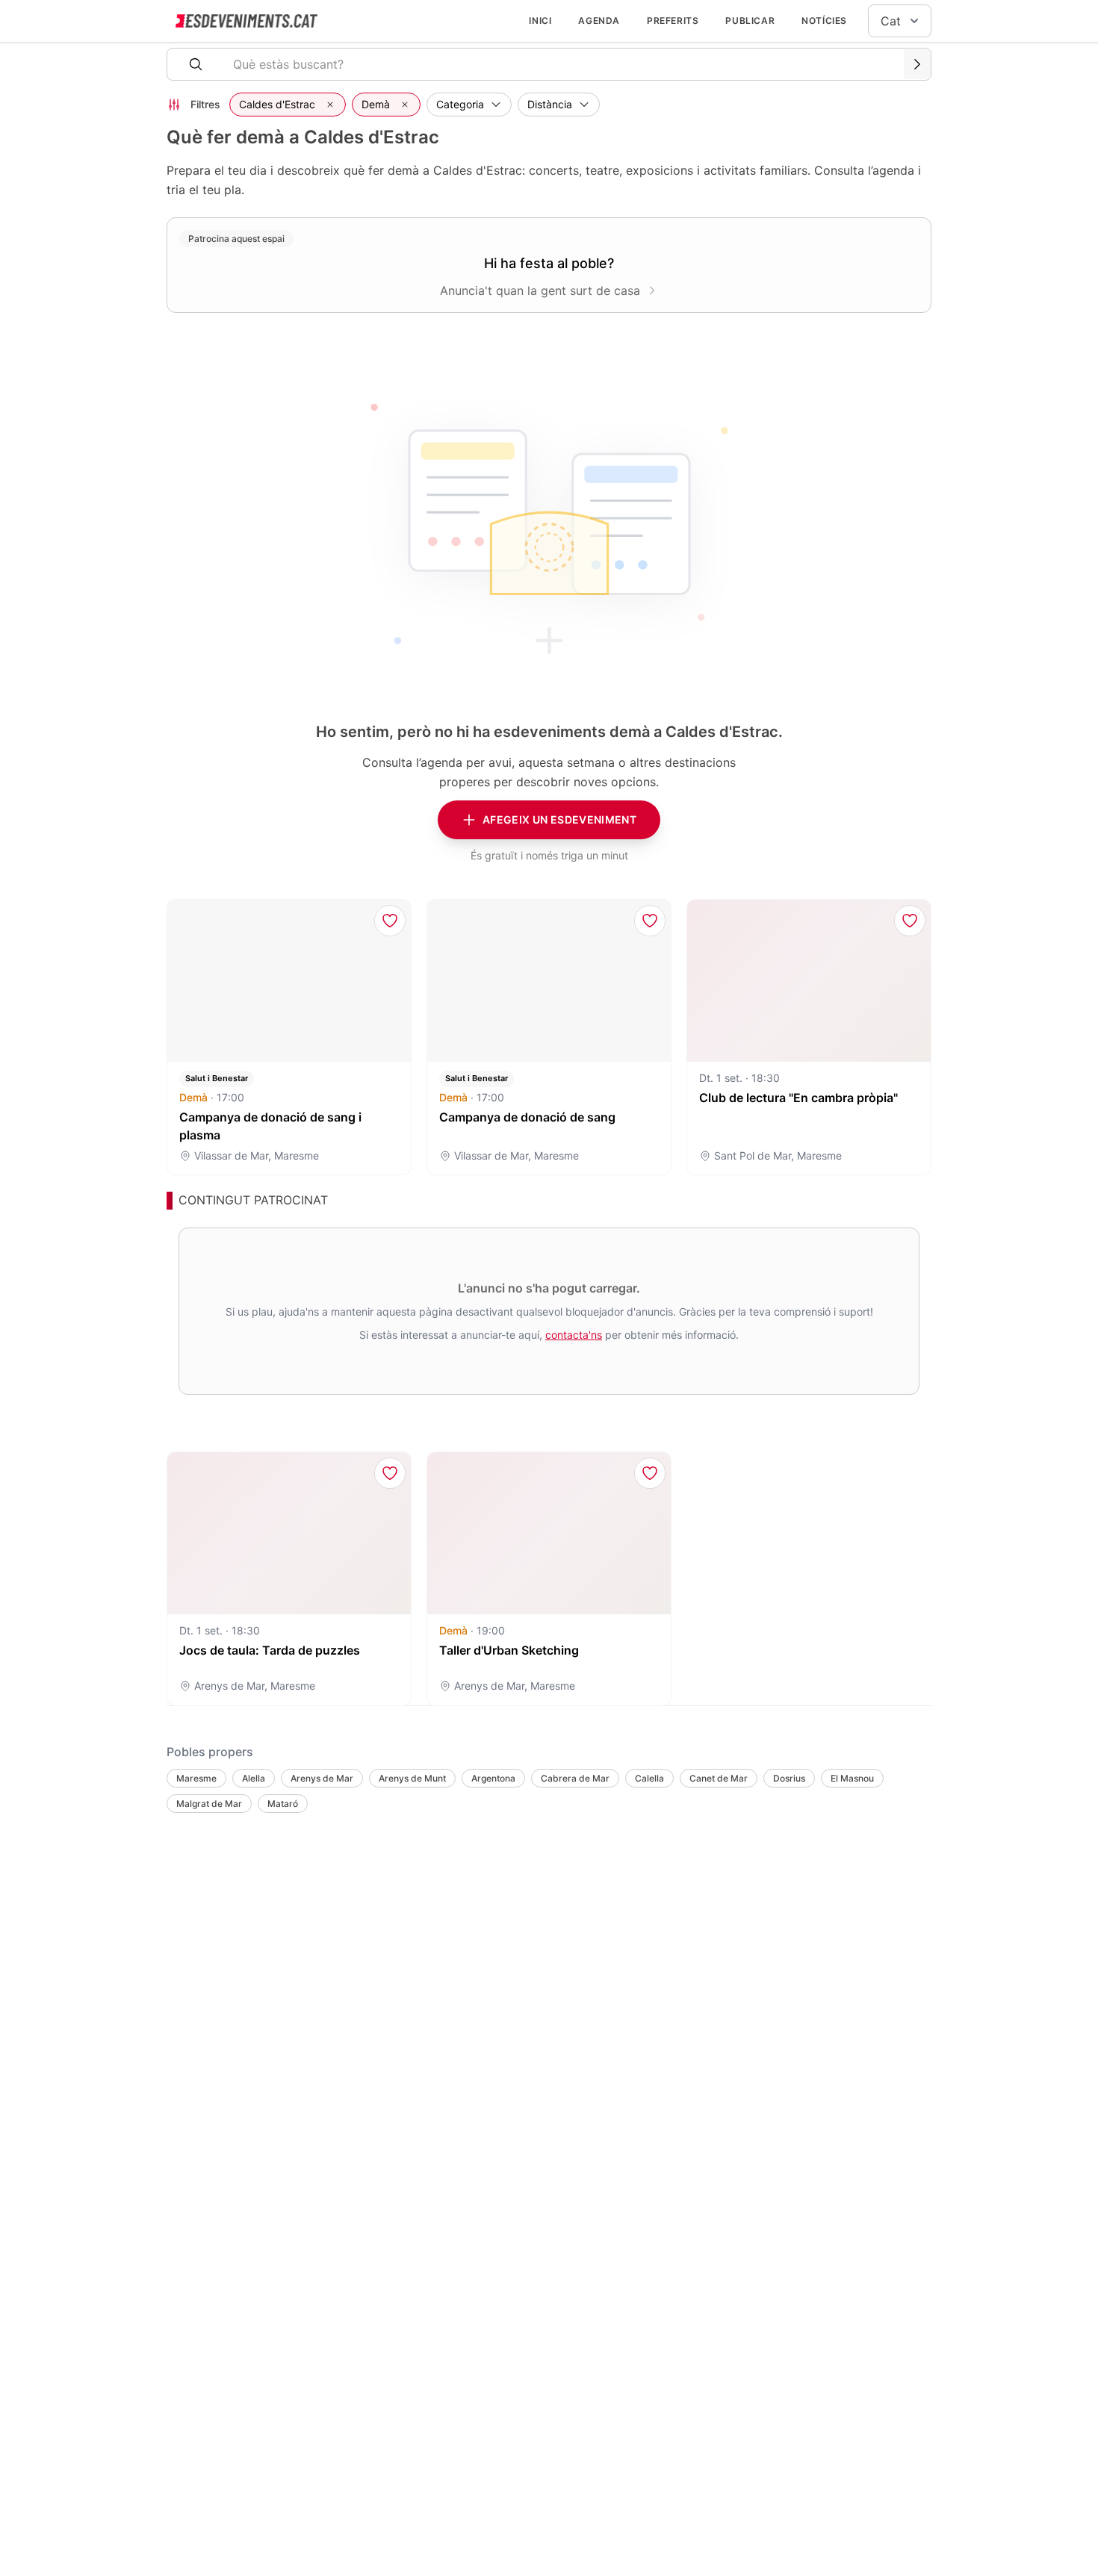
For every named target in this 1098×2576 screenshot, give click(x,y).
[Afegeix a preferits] (390, 921)
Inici (540, 21)
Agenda (599, 21)
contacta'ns (574, 1335)
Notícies (824, 21)
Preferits (673, 21)
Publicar (750, 21)
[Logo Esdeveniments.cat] (246, 21)
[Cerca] (917, 64)
